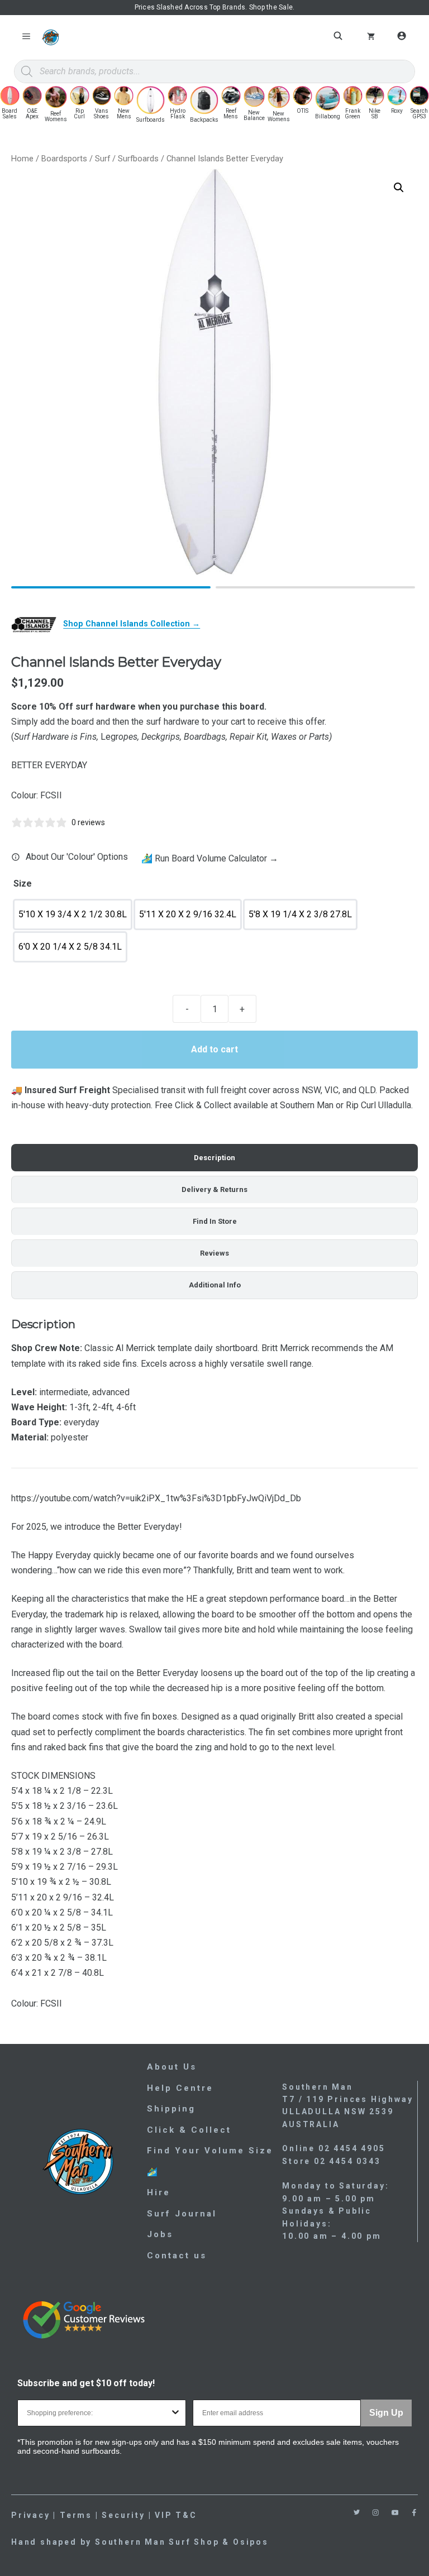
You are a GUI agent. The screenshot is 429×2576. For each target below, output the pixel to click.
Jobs (160, 2234)
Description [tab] (214, 1158)
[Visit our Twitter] (357, 2512)
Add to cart (214, 1049)
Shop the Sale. (272, 7)
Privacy (31, 2515)
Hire (159, 2192)
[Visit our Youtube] (395, 2513)
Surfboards (138, 159)
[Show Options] (175, 2413)
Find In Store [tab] (215, 1221)
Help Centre (180, 2088)
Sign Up (386, 2413)
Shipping (171, 2109)
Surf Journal (182, 2214)
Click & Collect (189, 2130)
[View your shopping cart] (371, 37)
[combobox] (98, 2413)
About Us (172, 2067)
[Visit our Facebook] (414, 2513)
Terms (76, 2515)
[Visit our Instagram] (376, 2513)
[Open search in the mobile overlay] (340, 36)
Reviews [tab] (214, 1253)
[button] (399, 188)
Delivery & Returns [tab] (214, 1189)
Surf (103, 159)
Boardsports (64, 159)
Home (22, 159)
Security (123, 2515)
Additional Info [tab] (215, 1285)
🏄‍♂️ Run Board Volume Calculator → (210, 858)
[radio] (73, 914)
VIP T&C (176, 2515)
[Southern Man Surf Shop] (50, 37)
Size (23, 884)
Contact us (177, 2256)
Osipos (251, 2542)
